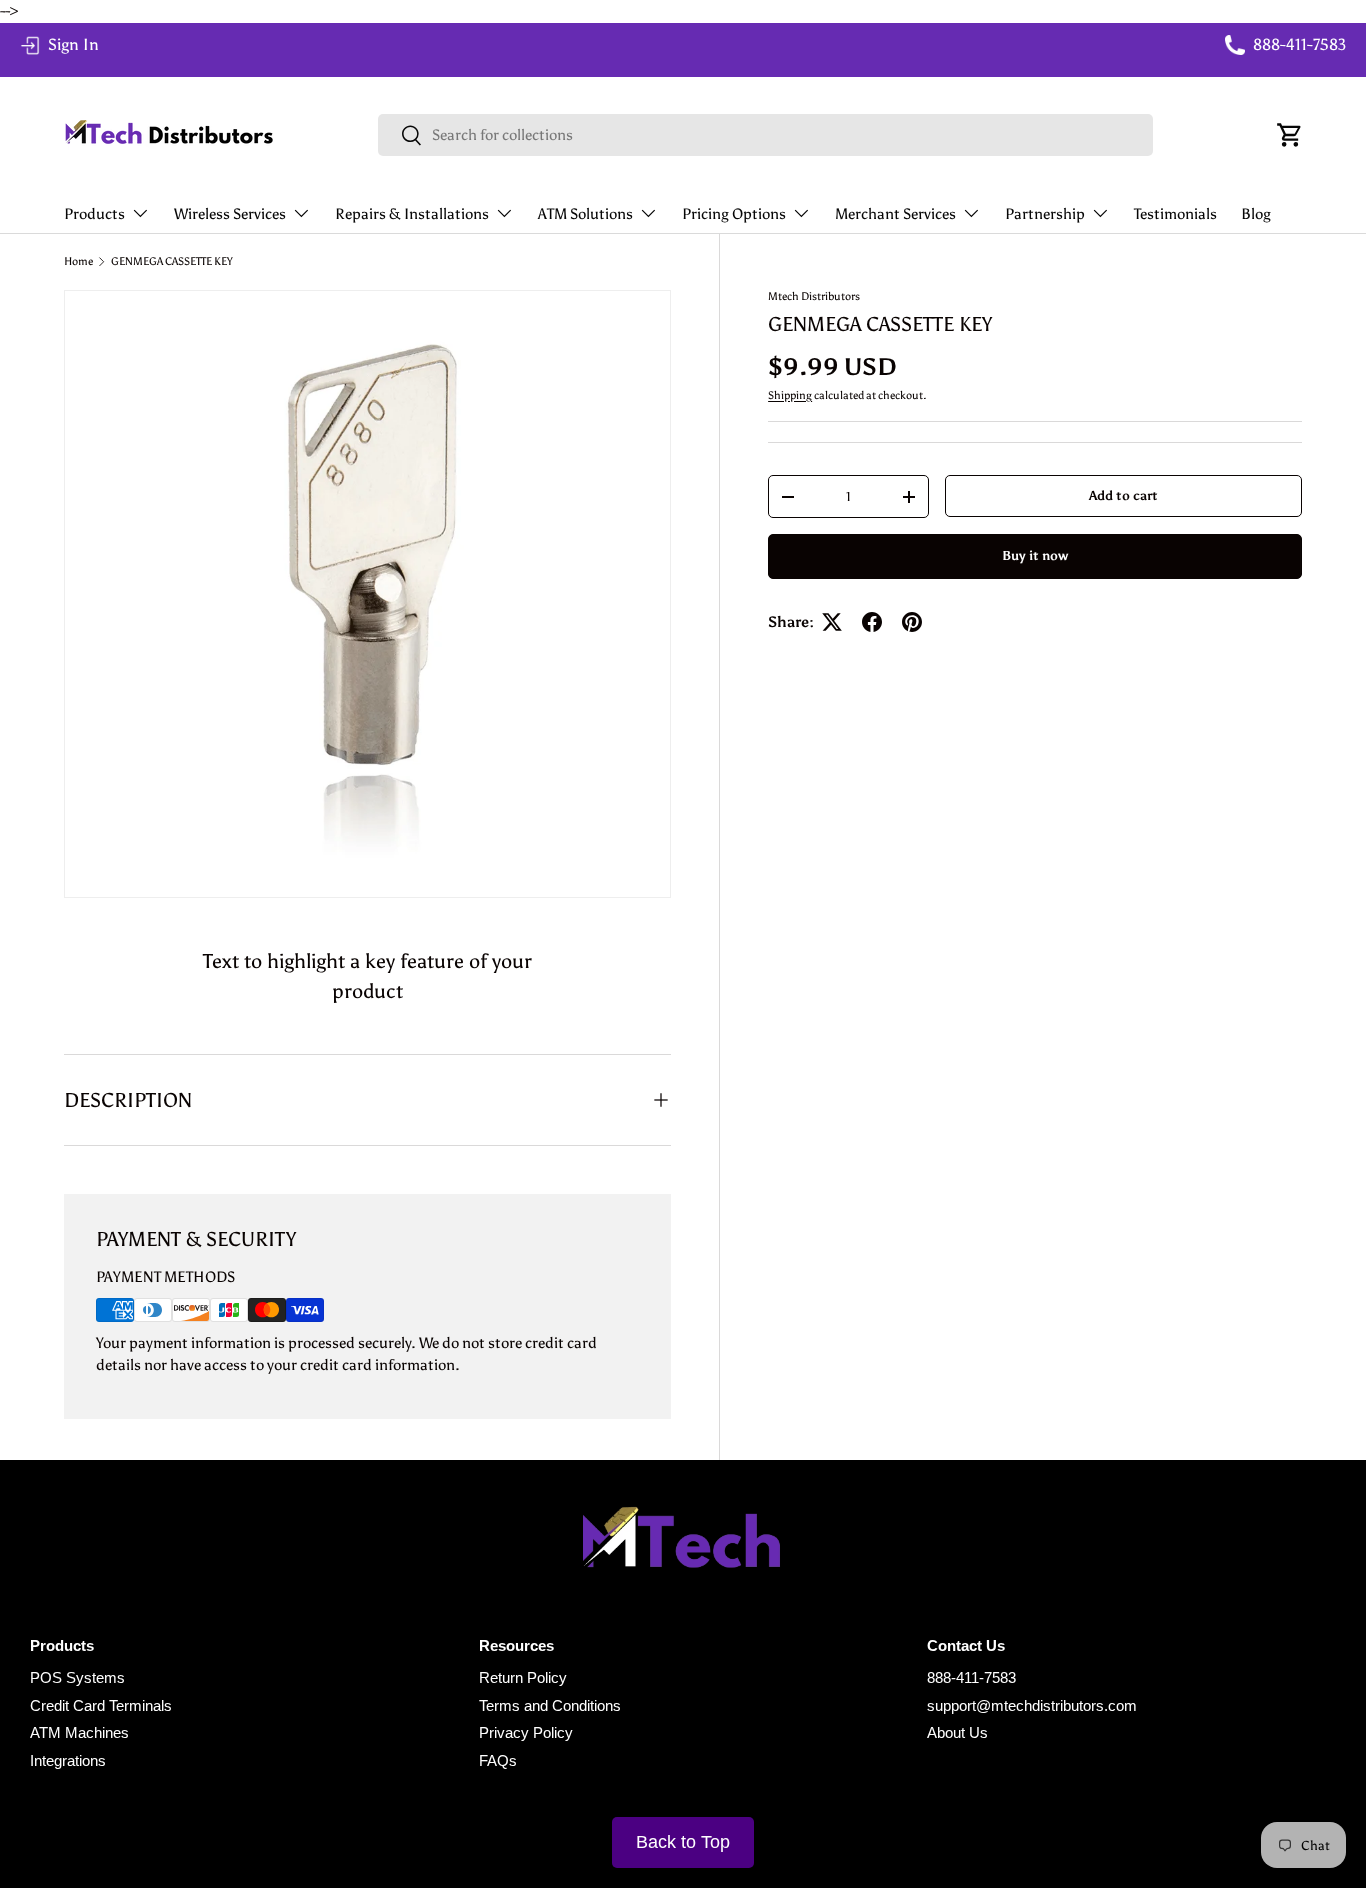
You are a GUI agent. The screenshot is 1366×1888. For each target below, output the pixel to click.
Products (94, 214)
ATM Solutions (585, 214)
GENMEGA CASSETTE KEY (172, 261)
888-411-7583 (971, 1677)
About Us (957, 1732)
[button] (1290, 135)
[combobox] (765, 135)
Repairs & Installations (412, 214)
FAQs (498, 1760)
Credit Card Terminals (101, 1705)
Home (78, 261)
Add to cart (1123, 495)
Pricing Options (734, 214)
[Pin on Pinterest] (912, 622)
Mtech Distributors (814, 296)
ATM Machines (79, 1732)
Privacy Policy (526, 1732)
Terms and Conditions (550, 1705)
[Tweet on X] (832, 622)
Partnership (1045, 214)
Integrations (68, 1760)
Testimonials (1175, 214)
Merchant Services (895, 214)
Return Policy (523, 1677)
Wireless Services (230, 214)
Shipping (790, 395)
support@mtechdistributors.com (1032, 1705)
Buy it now (1035, 555)
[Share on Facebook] (872, 622)
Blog (1256, 214)
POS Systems (77, 1677)
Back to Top (683, 1842)
